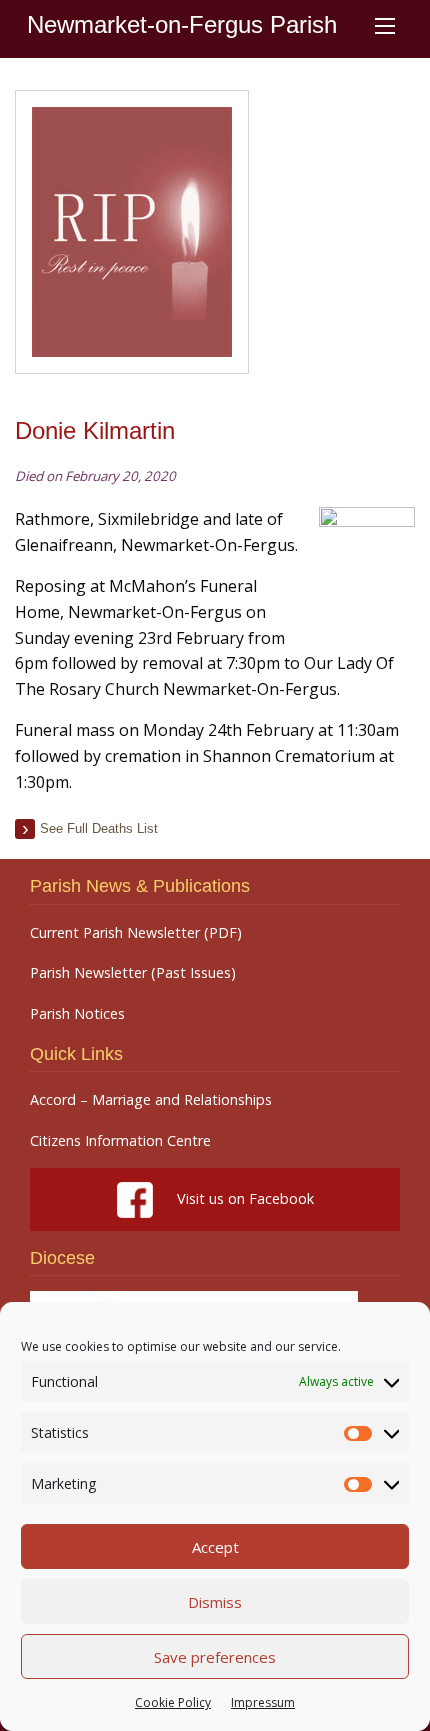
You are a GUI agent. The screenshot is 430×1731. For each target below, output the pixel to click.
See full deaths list (99, 828)
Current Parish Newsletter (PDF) (136, 933)
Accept (215, 1547)
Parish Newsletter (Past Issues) (133, 973)
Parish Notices (77, 1014)
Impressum (263, 1702)
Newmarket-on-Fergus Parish (182, 24)
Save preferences (215, 1657)
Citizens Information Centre (120, 1141)
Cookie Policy (173, 1702)
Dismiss (215, 1602)
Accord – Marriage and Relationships (151, 1100)
